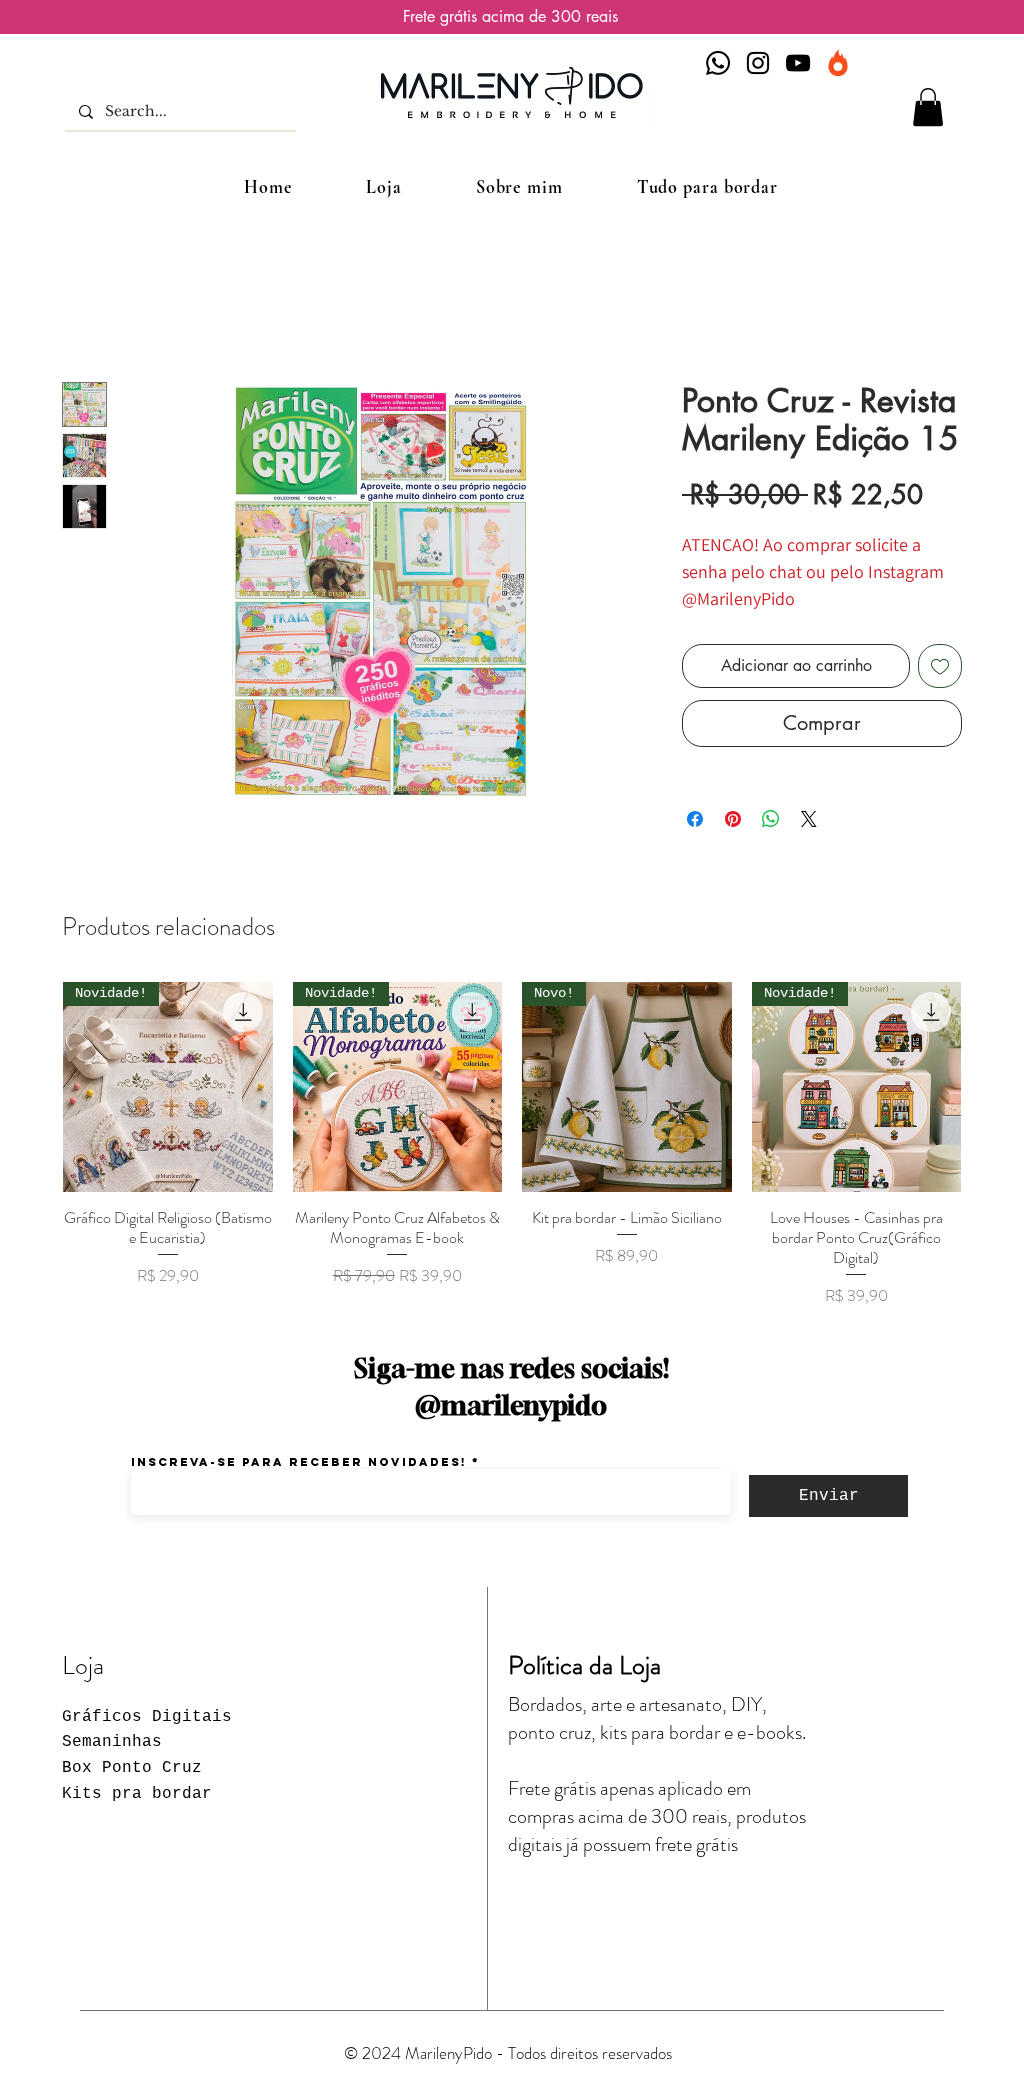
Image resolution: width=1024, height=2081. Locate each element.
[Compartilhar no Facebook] (695, 819)
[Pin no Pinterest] (733, 819)
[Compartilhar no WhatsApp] (771, 819)
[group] (512, 1144)
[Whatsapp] (718, 63)
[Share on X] (809, 819)
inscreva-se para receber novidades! (299, 1462)
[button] (928, 107)
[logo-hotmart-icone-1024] (838, 63)
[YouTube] (798, 63)
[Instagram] (758, 63)
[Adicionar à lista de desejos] (940, 666)
